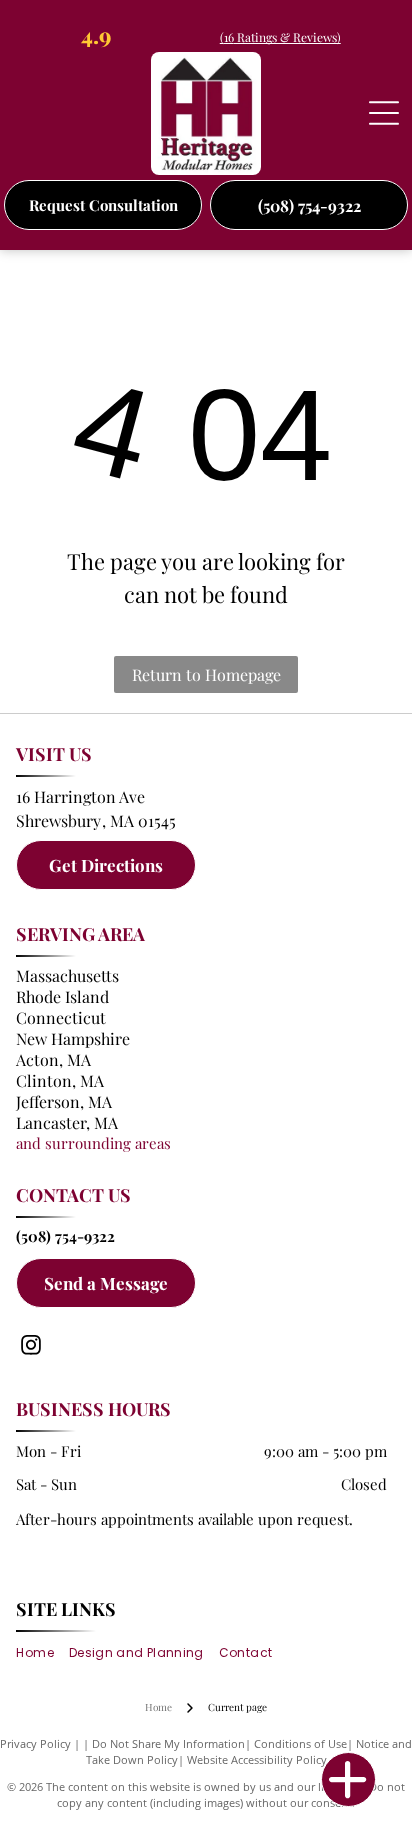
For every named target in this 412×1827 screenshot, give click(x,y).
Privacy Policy (35, 1743)
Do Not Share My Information (168, 1743)
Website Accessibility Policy (257, 1759)
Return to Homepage (206, 674)
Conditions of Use (300, 1743)
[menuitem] (42, 1653)
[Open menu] (384, 113)
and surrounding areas (93, 1143)
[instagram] (31, 1347)
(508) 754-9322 (65, 1236)
